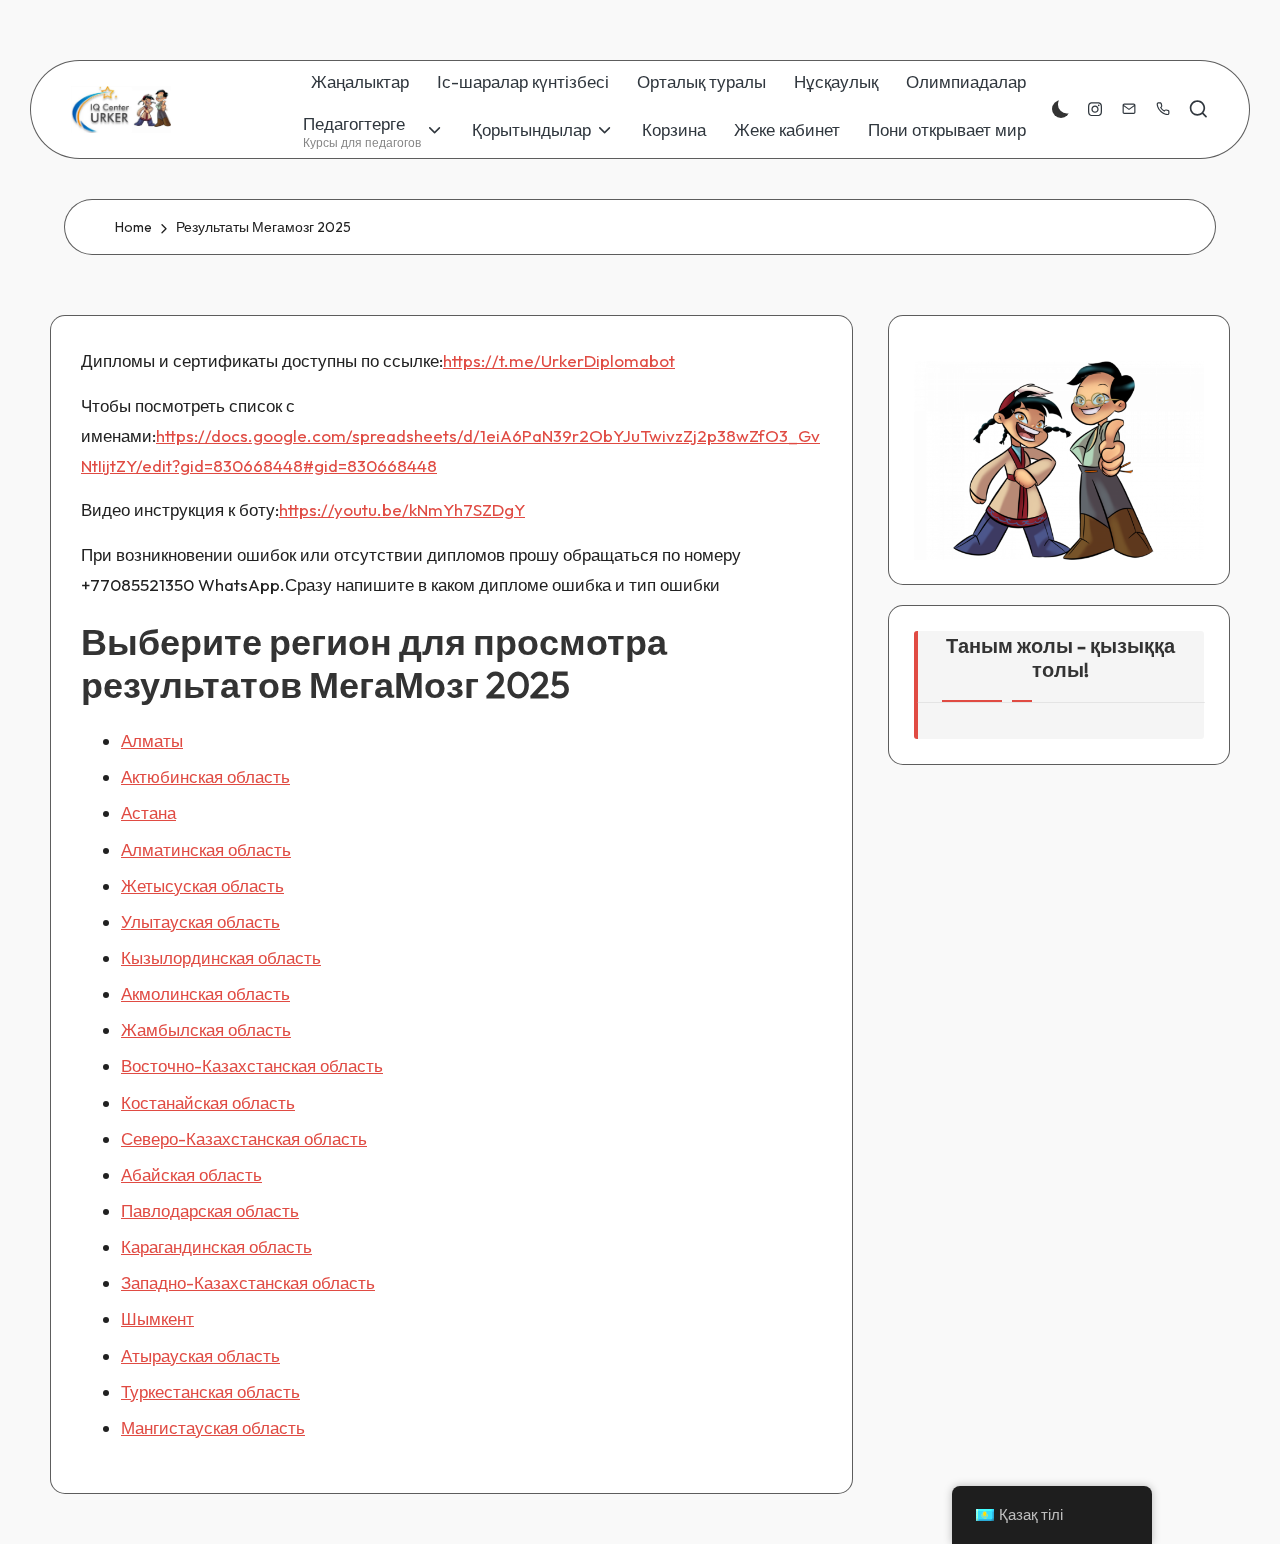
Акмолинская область (205, 993)
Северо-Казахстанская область (244, 1138)
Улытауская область (200, 921)
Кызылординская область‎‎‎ (221, 957)
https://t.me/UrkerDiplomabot (559, 360)
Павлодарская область (210, 1210)
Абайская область (191, 1174)
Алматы (152, 740)
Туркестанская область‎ (210, 1391)
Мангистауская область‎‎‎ (213, 1427)
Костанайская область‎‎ (208, 1102)
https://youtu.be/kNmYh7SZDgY (402, 509)
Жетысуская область (202, 885)
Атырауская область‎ (200, 1355)
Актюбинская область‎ (205, 776)
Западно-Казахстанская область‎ (248, 1282)
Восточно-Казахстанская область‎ (252, 1065)
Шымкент (157, 1318)
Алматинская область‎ (206, 849)
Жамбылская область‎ (206, 1029)
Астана (148, 812)
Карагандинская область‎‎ (216, 1246)
